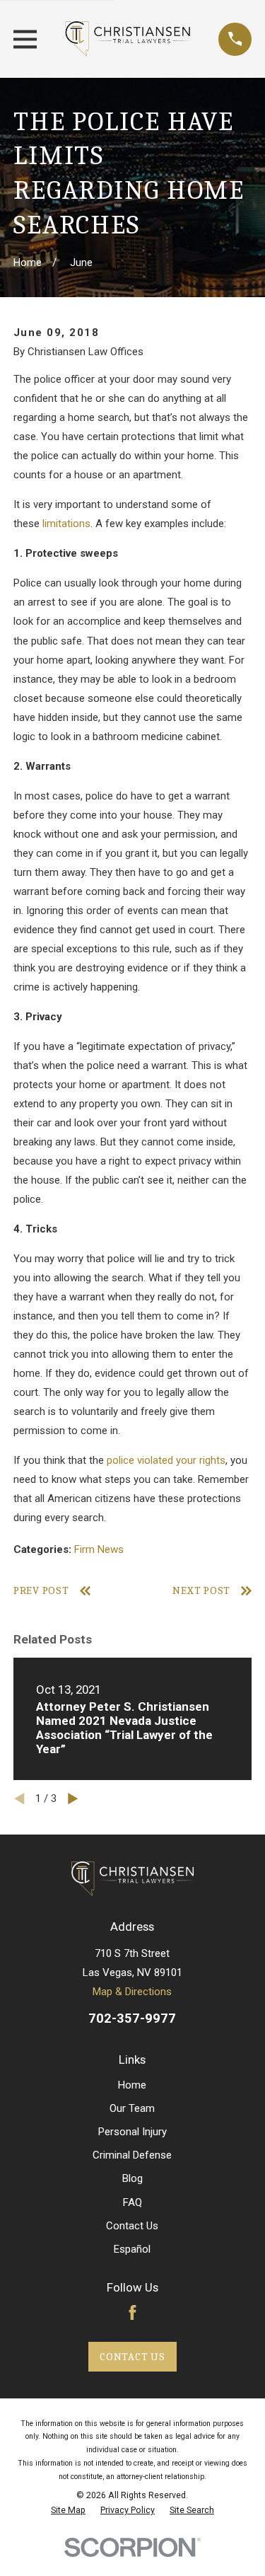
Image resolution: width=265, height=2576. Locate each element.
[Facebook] (132, 2312)
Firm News (99, 1549)
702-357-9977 (132, 2018)
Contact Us (132, 2226)
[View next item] (73, 1799)
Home (132, 2085)
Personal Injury (132, 2132)
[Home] (128, 39)
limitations (66, 524)
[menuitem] (68, 2510)
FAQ (132, 2202)
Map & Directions (132, 1992)
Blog (132, 2178)
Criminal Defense (132, 2155)
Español (132, 2249)
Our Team (132, 2108)
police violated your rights (166, 1460)
